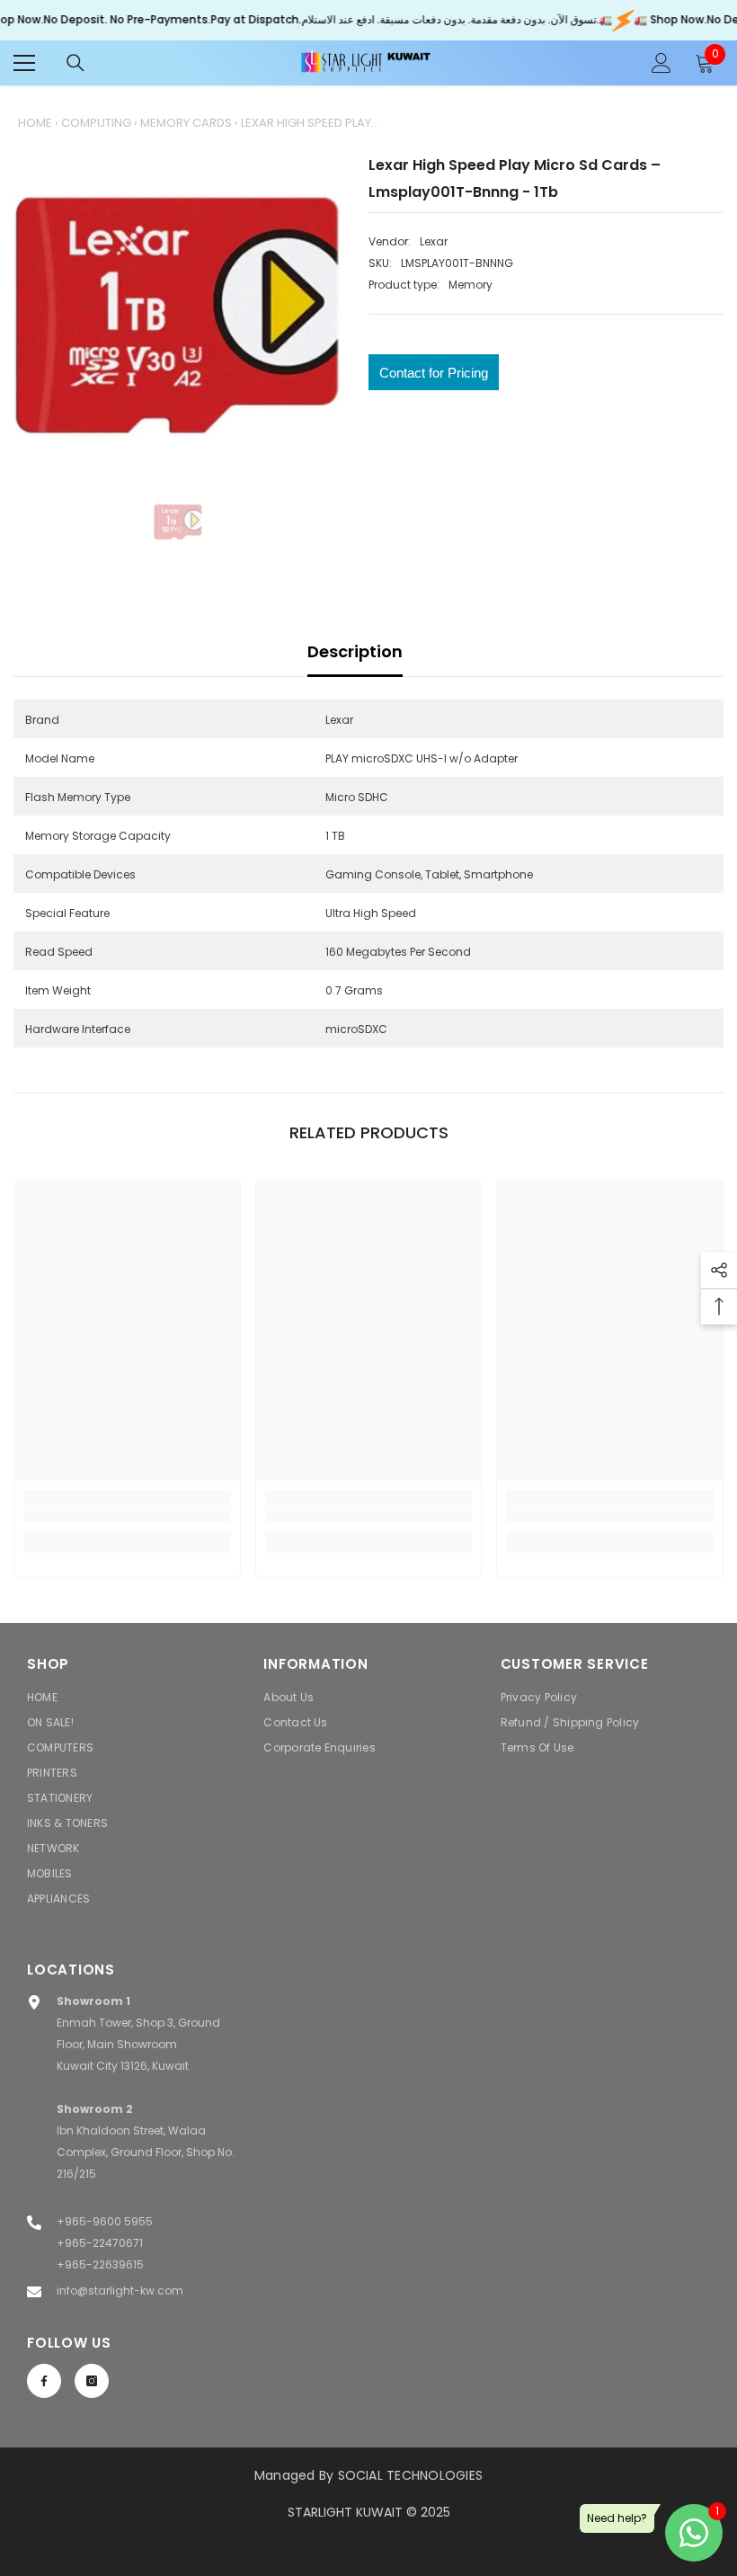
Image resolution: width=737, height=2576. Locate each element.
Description (355, 651)
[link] (127, 1517)
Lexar (434, 241)
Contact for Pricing (434, 373)
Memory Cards (186, 123)
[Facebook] (44, 2381)
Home (35, 123)
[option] (178, 316)
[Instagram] (92, 2381)
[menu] (24, 63)
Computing (96, 123)
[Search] (75, 63)
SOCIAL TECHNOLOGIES (411, 2475)
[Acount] (662, 63)
